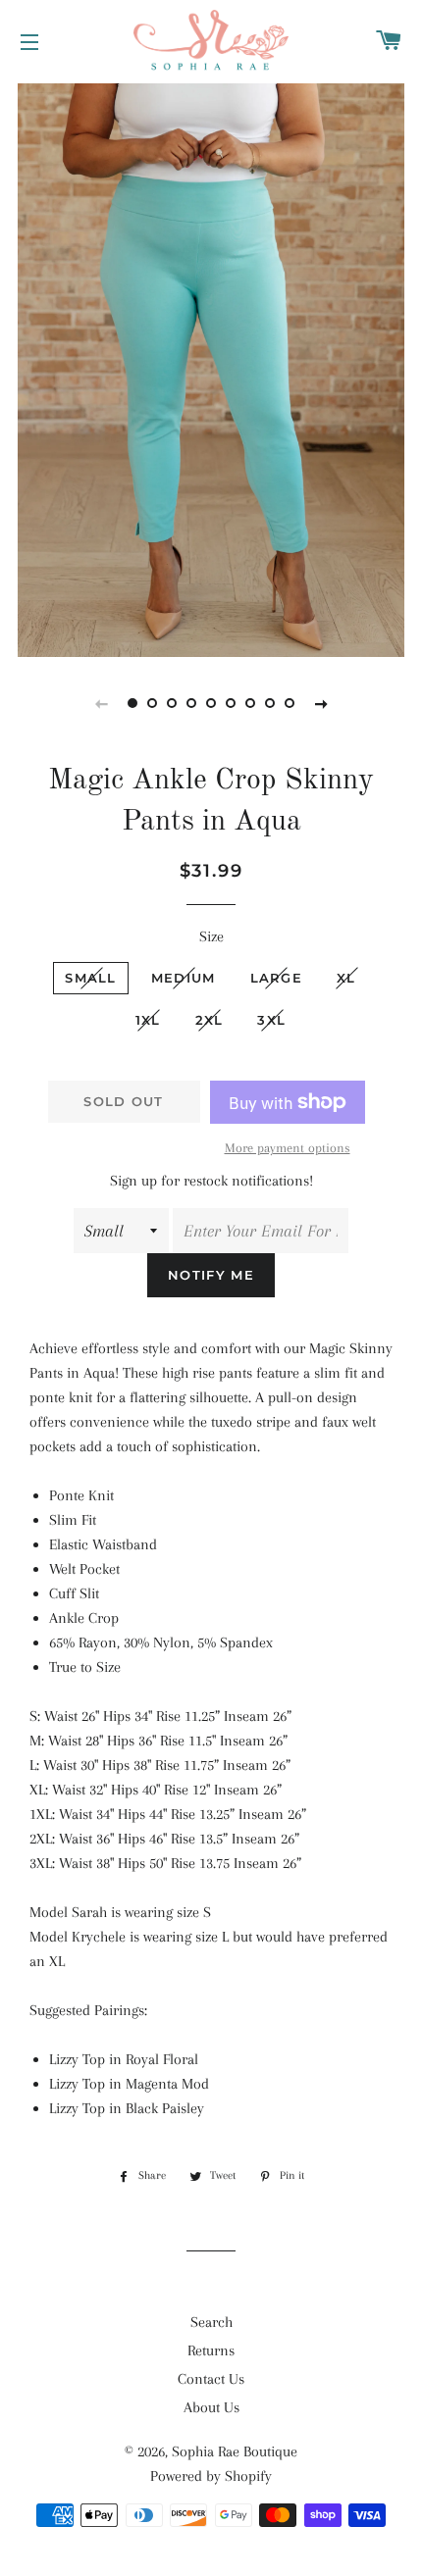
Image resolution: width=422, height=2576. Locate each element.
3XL (271, 1020)
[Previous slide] (101, 703)
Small (91, 978)
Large (277, 978)
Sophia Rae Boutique (235, 2451)
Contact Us (211, 2379)
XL (346, 978)
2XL (210, 1020)
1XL (148, 1020)
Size (211, 936)
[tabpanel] (211, 368)
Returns (211, 2350)
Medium (184, 978)
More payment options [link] (288, 1148)
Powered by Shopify (211, 2476)
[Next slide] (321, 703)
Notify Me (211, 1275)
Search (211, 2322)
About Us (211, 2407)
